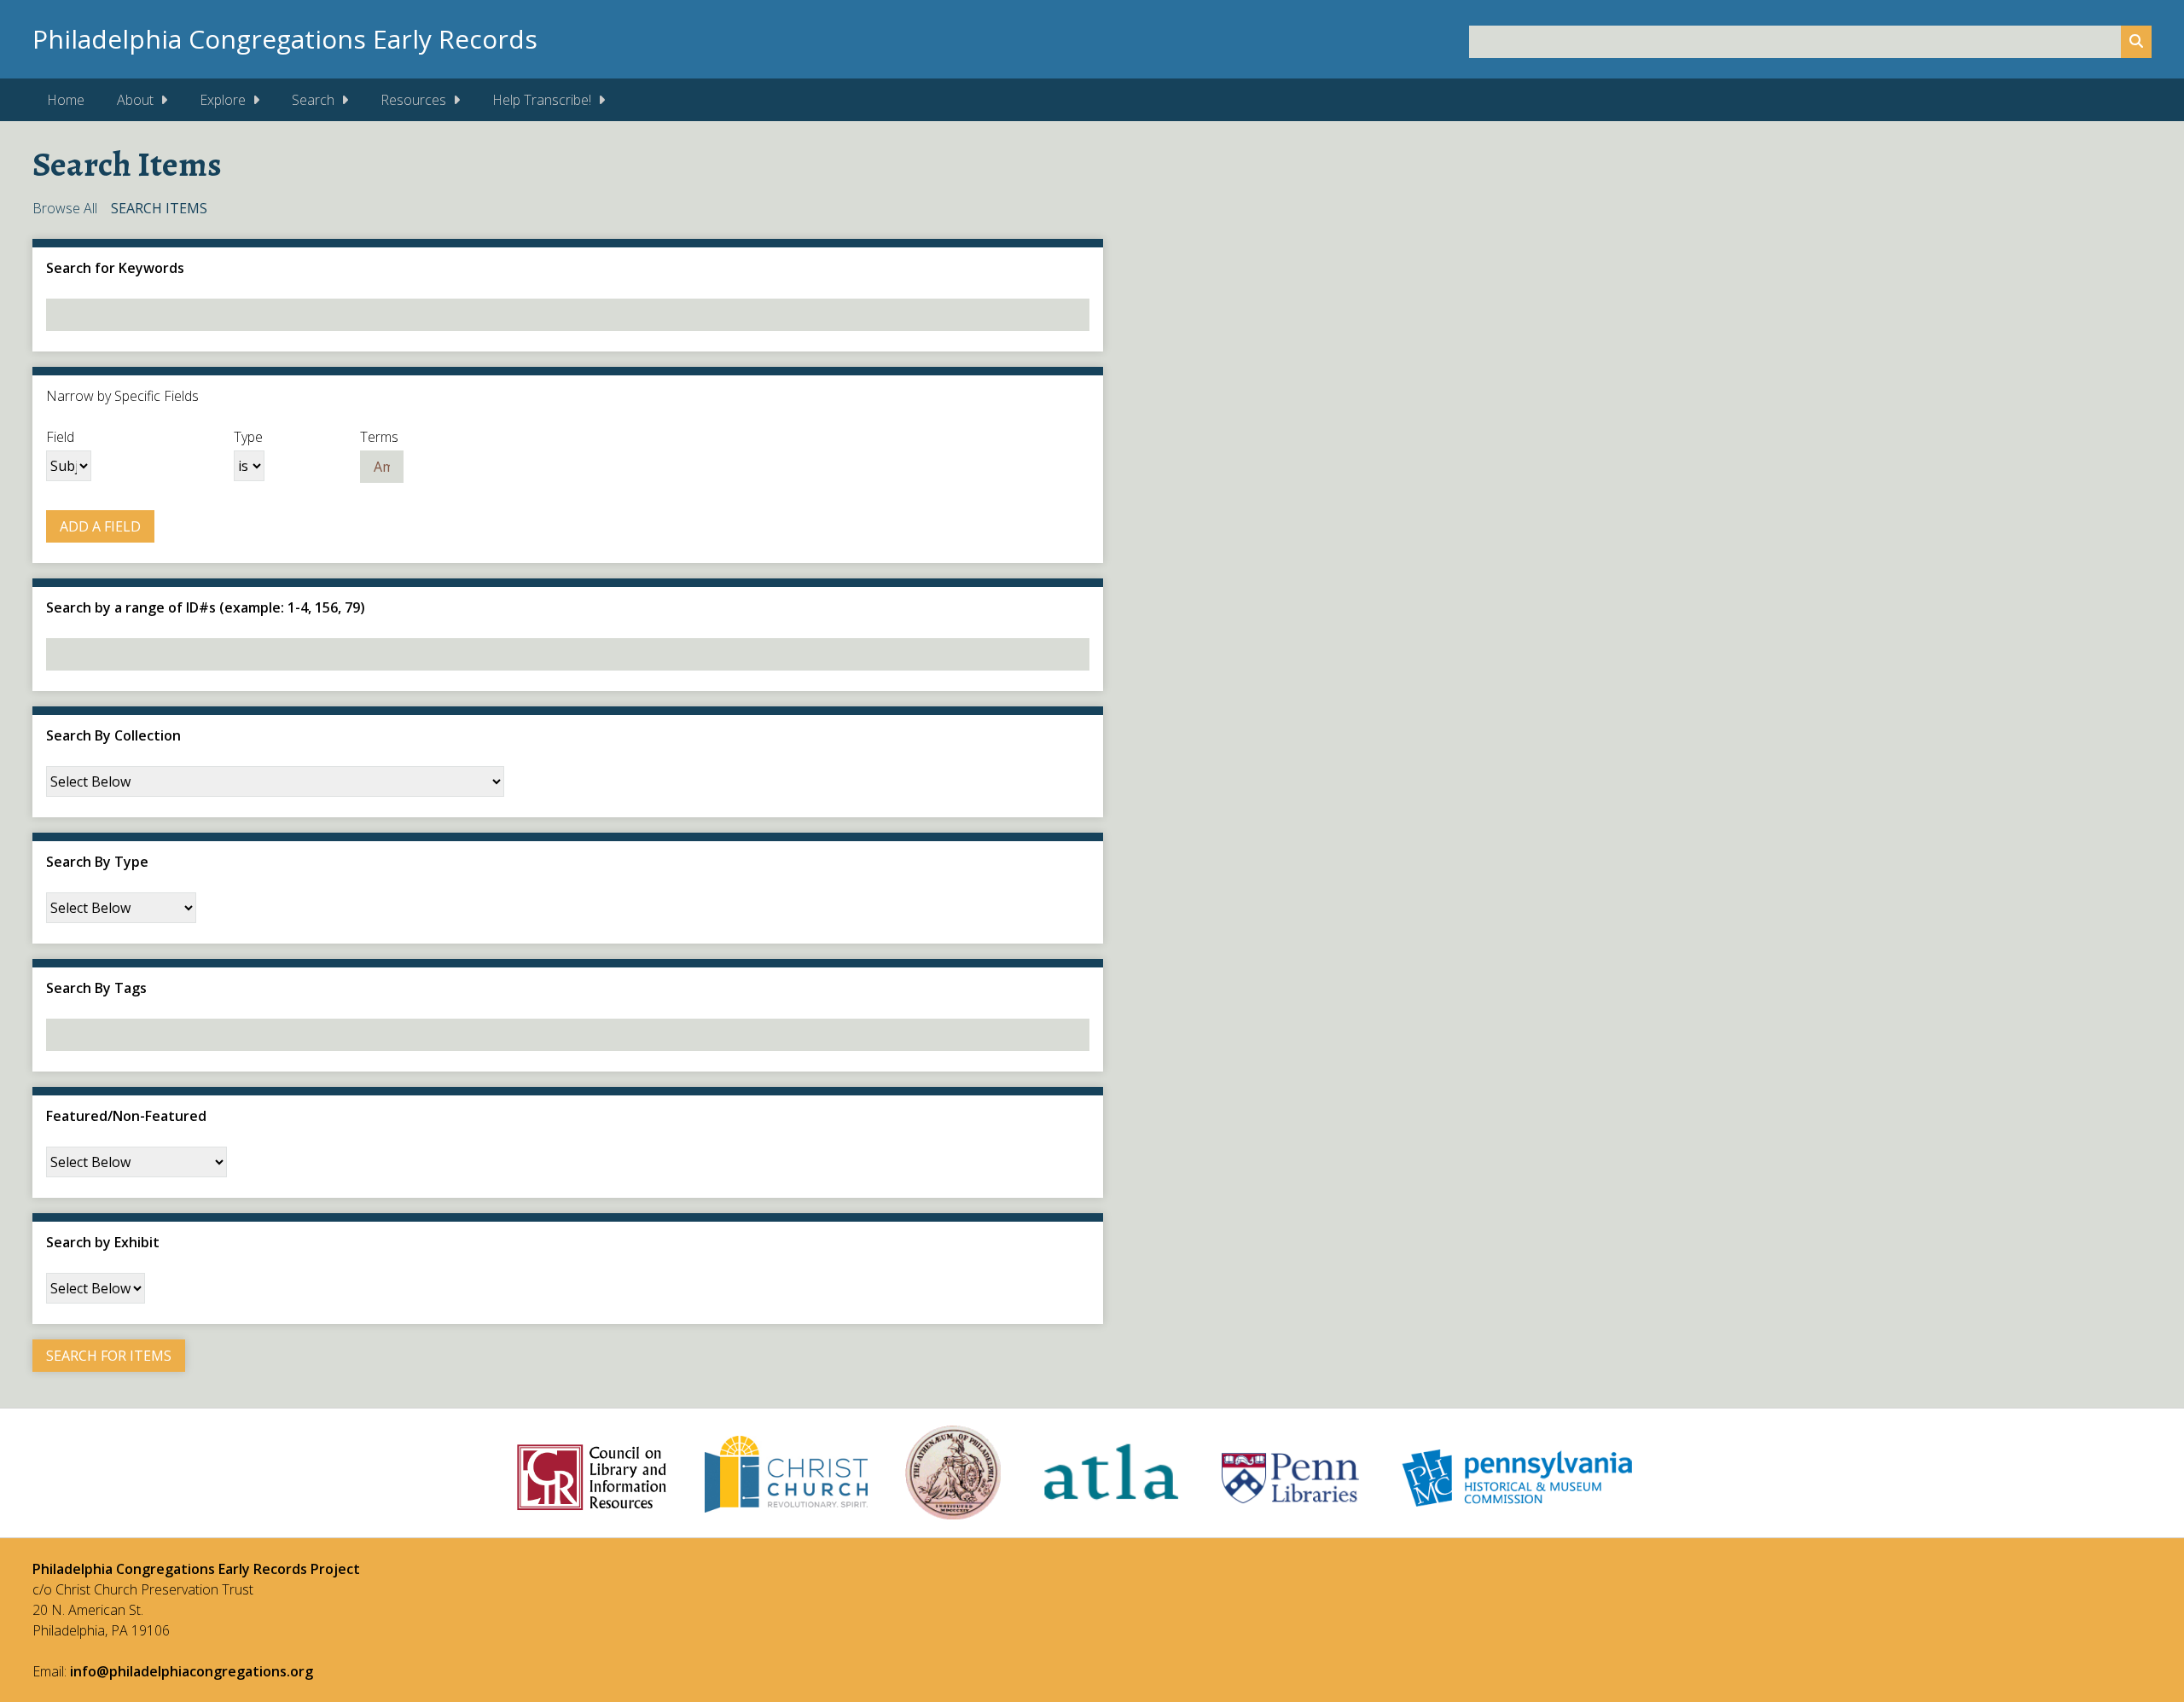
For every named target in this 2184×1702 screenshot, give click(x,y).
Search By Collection (113, 735)
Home (66, 100)
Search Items (159, 208)
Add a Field (100, 526)
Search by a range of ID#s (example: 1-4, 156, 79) (206, 607)
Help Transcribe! (542, 100)
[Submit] (2136, 42)
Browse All (65, 208)
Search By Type (97, 862)
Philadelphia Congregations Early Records (285, 39)
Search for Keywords (115, 268)
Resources (413, 100)
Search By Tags (96, 988)
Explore (223, 100)
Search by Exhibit (103, 1242)
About (135, 100)
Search (313, 100)
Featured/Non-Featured (126, 1116)
